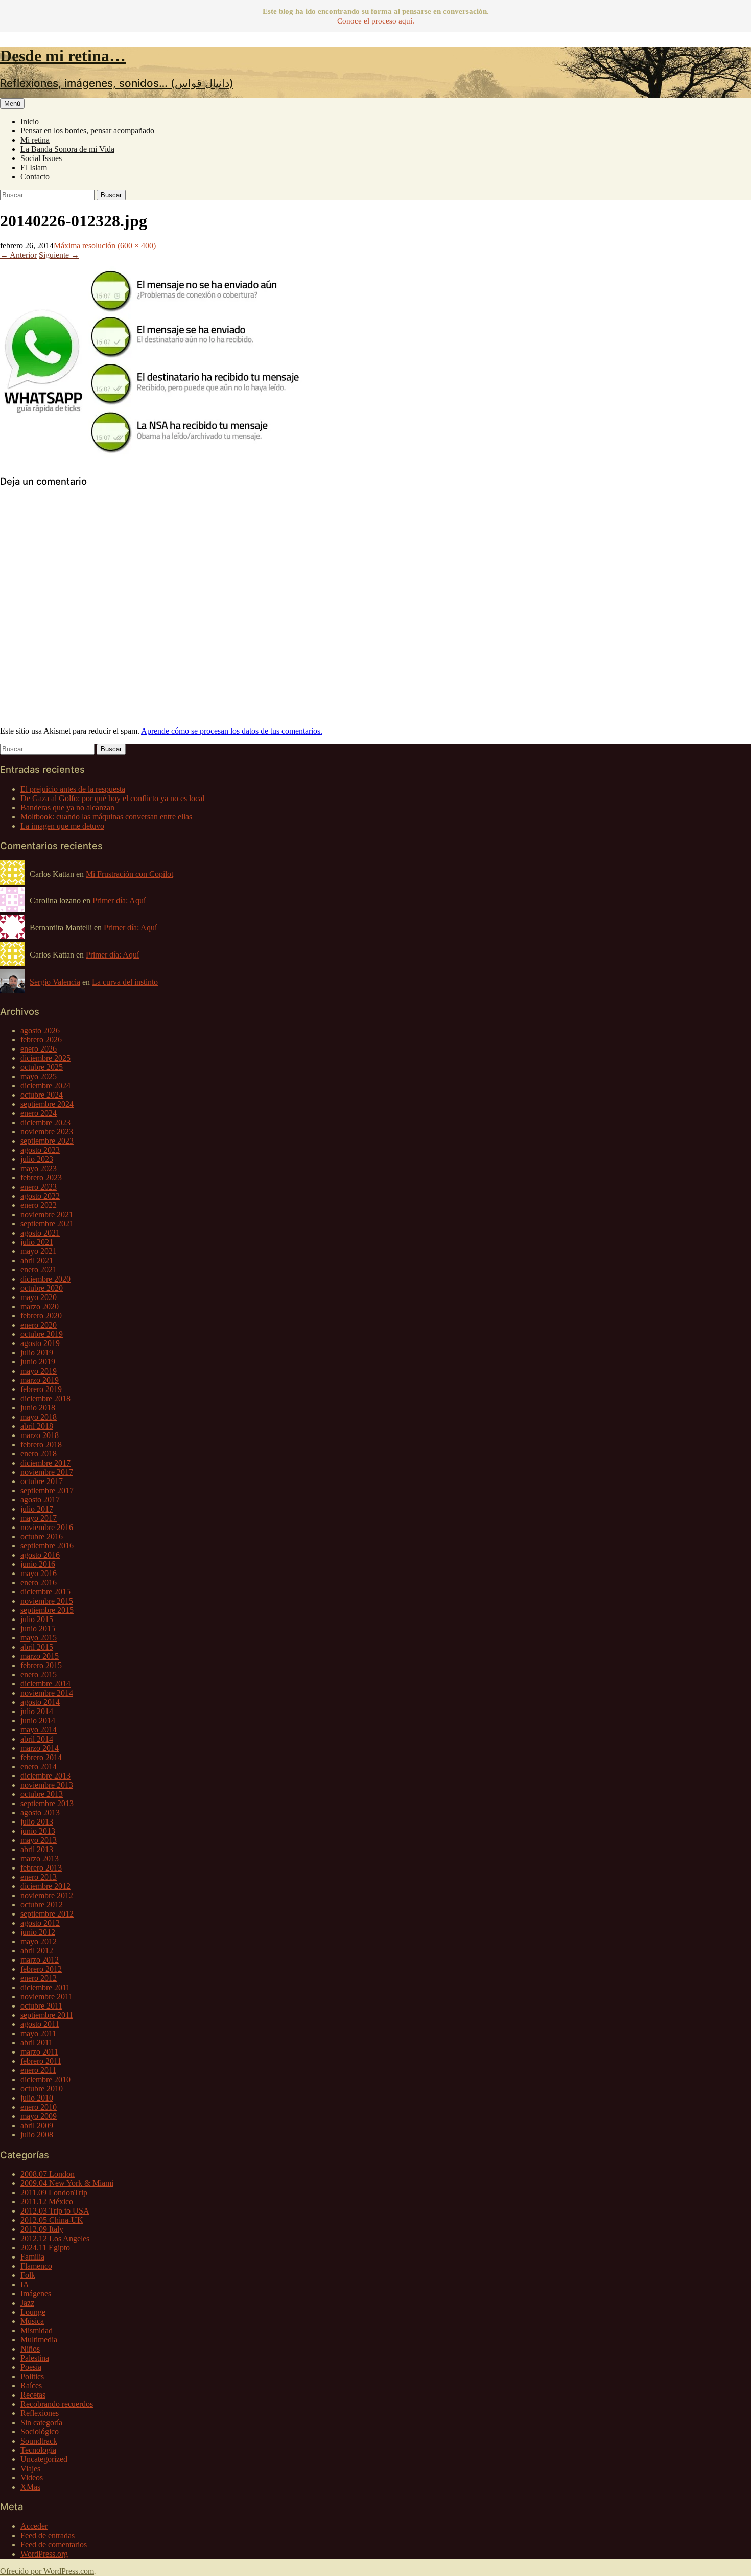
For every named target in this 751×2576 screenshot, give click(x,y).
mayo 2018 (39, 1417)
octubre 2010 (42, 2089)
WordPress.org (44, 2554)
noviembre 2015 (47, 1601)
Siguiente (59, 255)
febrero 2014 (41, 1757)
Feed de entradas (48, 2535)
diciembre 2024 (45, 1086)
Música (32, 2321)
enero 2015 (39, 1674)
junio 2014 (38, 1720)
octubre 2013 (42, 1794)
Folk (28, 2275)
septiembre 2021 (47, 1224)
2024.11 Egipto (45, 2248)
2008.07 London (48, 2174)
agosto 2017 (40, 1500)
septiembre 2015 (47, 1610)
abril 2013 (37, 1849)
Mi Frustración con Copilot (130, 874)
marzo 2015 (40, 1656)
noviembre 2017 (47, 1472)
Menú (12, 104)
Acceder (34, 2526)
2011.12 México (47, 2202)
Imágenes (36, 2294)
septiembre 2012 (47, 1914)
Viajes (30, 2468)
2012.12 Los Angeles (55, 2238)
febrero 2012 (41, 1969)
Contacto (35, 177)
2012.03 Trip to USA (55, 2211)
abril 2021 (37, 1260)
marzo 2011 (39, 2052)
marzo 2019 (40, 1380)
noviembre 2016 (47, 1527)
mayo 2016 (39, 1573)
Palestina (35, 2358)
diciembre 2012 (45, 1886)
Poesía (31, 2367)
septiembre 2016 (47, 1546)
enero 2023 (39, 1187)
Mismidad (37, 2330)
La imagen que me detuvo (62, 826)
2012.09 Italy (42, 2229)
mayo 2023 (39, 1168)
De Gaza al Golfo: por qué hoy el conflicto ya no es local (112, 798)
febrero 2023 (41, 1178)
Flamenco (36, 2266)
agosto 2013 (40, 1813)
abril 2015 (37, 1647)
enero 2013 (39, 1877)
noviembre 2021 (47, 1214)
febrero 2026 (41, 1040)
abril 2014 (37, 1739)
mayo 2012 (39, 1941)
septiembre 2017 (47, 1490)
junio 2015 (38, 1628)
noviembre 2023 (47, 1132)
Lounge (33, 2312)
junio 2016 (38, 1564)
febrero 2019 (41, 1389)
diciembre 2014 (45, 1684)
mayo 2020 (39, 1297)
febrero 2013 (41, 1868)
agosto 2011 (40, 2024)
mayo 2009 (39, 2116)
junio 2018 (38, 1408)
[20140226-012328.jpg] (153, 461)
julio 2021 (37, 1242)
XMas (30, 2487)
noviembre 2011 (46, 1997)
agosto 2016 (40, 1555)
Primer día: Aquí (119, 901)
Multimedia (39, 2340)
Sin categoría (41, 2422)
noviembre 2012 (47, 1895)
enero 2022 (39, 1205)
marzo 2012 (40, 1960)
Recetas (33, 2395)
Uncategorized (44, 2459)
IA (25, 2284)
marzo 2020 (40, 1306)
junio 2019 (38, 1362)
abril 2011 (37, 2043)
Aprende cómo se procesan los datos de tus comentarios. (232, 731)
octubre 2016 (42, 1536)
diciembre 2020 (45, 1279)
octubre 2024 (42, 1095)
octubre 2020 (42, 1288)
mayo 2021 (39, 1251)
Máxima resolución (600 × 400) (105, 246)
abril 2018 (37, 1426)
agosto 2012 (40, 1923)
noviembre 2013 (47, 1785)
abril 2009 (37, 2125)
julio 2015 (37, 1619)
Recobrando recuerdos (57, 2404)
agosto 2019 (40, 1343)
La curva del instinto (125, 982)
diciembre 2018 (45, 1398)
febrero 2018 (41, 1444)
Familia (32, 2257)
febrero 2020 (41, 1316)
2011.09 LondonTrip (54, 2192)
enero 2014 (39, 1766)
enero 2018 (39, 1454)
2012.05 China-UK (52, 2220)
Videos (32, 2478)
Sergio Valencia (55, 982)
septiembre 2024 (47, 1104)
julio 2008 (37, 2135)
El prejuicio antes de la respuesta (73, 789)
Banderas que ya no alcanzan (67, 807)
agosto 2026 (40, 1030)
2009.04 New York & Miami (67, 2183)
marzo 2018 (40, 1435)
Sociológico (40, 2432)
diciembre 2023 (45, 1122)
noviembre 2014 (47, 1693)
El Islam (34, 167)
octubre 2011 (41, 2006)
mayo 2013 (39, 1840)
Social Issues (41, 158)
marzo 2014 (40, 1748)
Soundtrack (39, 2441)
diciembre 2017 (45, 1463)
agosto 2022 (40, 1196)
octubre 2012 (42, 1905)
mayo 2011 (38, 2033)
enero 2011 (38, 2070)
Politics (32, 2376)
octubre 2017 (42, 1481)
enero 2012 (39, 1978)
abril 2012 (37, 1951)
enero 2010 (39, 2107)
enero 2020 (39, 1325)
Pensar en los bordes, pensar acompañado (87, 131)
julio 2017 (37, 1509)
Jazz (27, 2303)
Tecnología (38, 2450)
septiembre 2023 (47, 1141)
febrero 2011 (41, 2061)
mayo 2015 (39, 1638)
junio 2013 (38, 1831)
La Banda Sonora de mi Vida (67, 149)
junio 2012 (38, 1932)
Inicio (30, 121)
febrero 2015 (41, 1665)
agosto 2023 (40, 1150)
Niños (30, 2349)
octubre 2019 (42, 1334)
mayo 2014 (39, 1730)
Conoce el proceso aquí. (376, 21)
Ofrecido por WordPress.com (47, 2571)
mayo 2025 (39, 1076)
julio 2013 (37, 1822)
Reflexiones (40, 2413)
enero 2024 (39, 1113)
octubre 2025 (42, 1067)
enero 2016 (39, 1582)
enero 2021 (39, 1270)
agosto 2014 (40, 1702)
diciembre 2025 (45, 1058)
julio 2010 (37, 2098)
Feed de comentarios (54, 2545)
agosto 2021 (40, 1233)
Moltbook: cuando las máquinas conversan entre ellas (106, 817)
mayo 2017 (39, 1518)
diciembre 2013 (45, 1776)
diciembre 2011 (45, 1987)
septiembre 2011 (47, 2015)
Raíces (31, 2386)
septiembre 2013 (47, 1803)
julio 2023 (37, 1159)
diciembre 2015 (45, 1592)
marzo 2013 (40, 1859)
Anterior (18, 255)
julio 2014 (37, 1711)
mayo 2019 (39, 1371)
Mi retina (35, 140)
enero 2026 (39, 1049)
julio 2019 (37, 1352)
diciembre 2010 (45, 2079)
